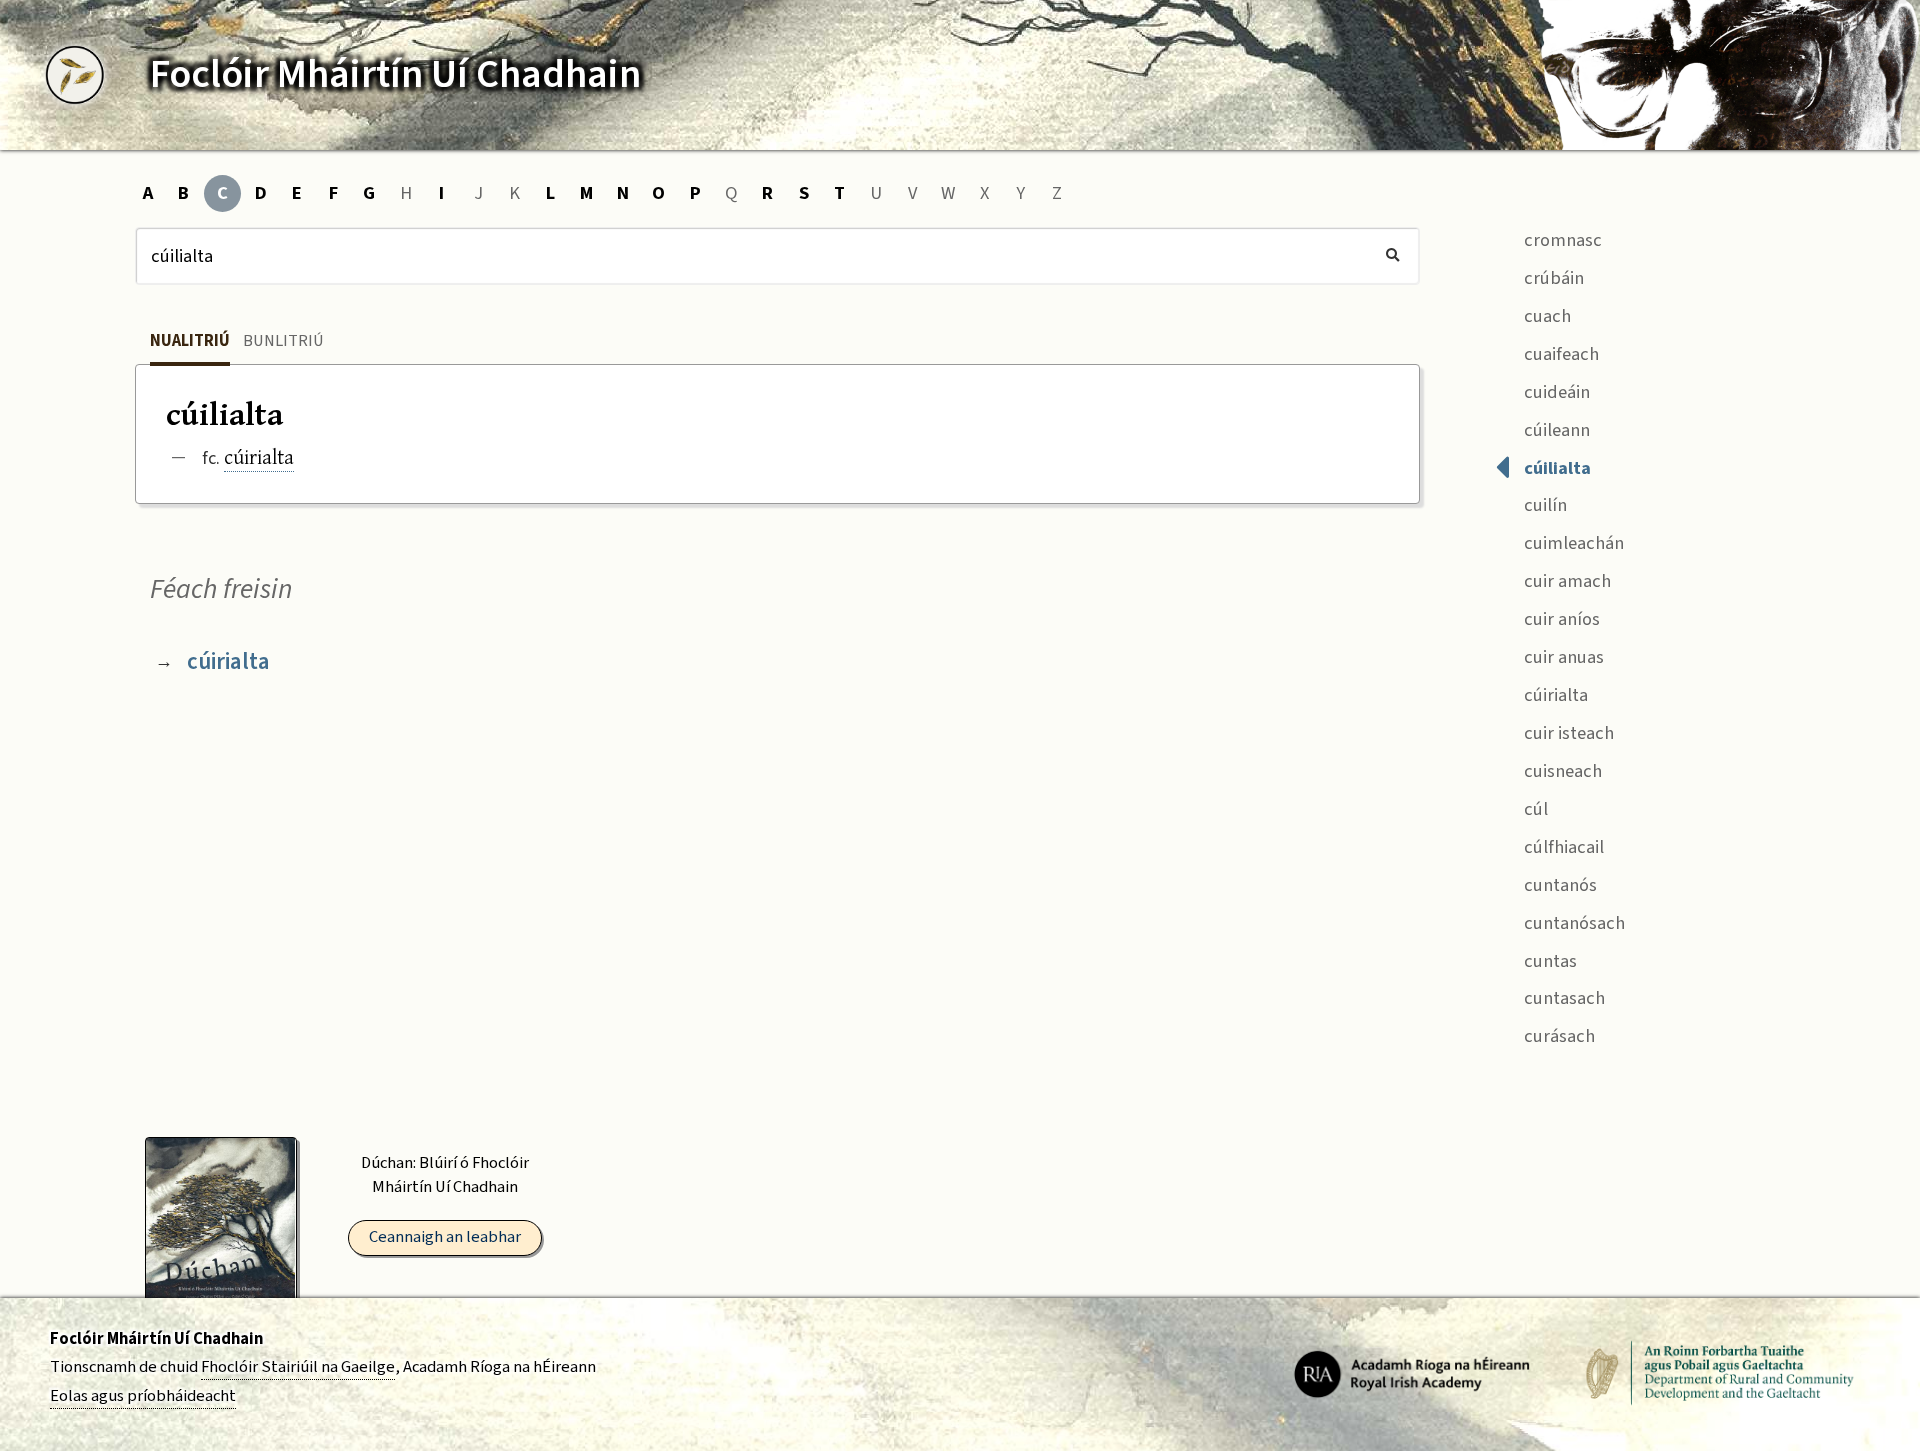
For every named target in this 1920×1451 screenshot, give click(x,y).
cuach (1545, 316)
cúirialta (259, 456)
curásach (1557, 1036)
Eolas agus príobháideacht (143, 1396)
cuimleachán (1572, 543)
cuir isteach (1567, 733)
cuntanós (1558, 885)
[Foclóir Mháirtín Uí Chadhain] (75, 75)
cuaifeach (1559, 354)
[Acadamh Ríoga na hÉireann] (1412, 1373)
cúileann (1555, 430)
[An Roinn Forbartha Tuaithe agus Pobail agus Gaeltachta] (1720, 1373)
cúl (1534, 809)
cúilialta (1555, 468)
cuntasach (1562, 998)
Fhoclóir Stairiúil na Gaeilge (298, 1367)
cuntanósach (1572, 923)
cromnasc (1561, 240)
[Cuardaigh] (1392, 256)
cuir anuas (1562, 657)
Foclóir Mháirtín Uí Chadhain (156, 1339)
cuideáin (1555, 392)
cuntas (1548, 961)
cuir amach (1565, 581)
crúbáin (1552, 278)
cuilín (1543, 505)
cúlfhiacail (1562, 847)
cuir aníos (1560, 619)
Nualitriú (190, 341)
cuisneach (1561, 771)
